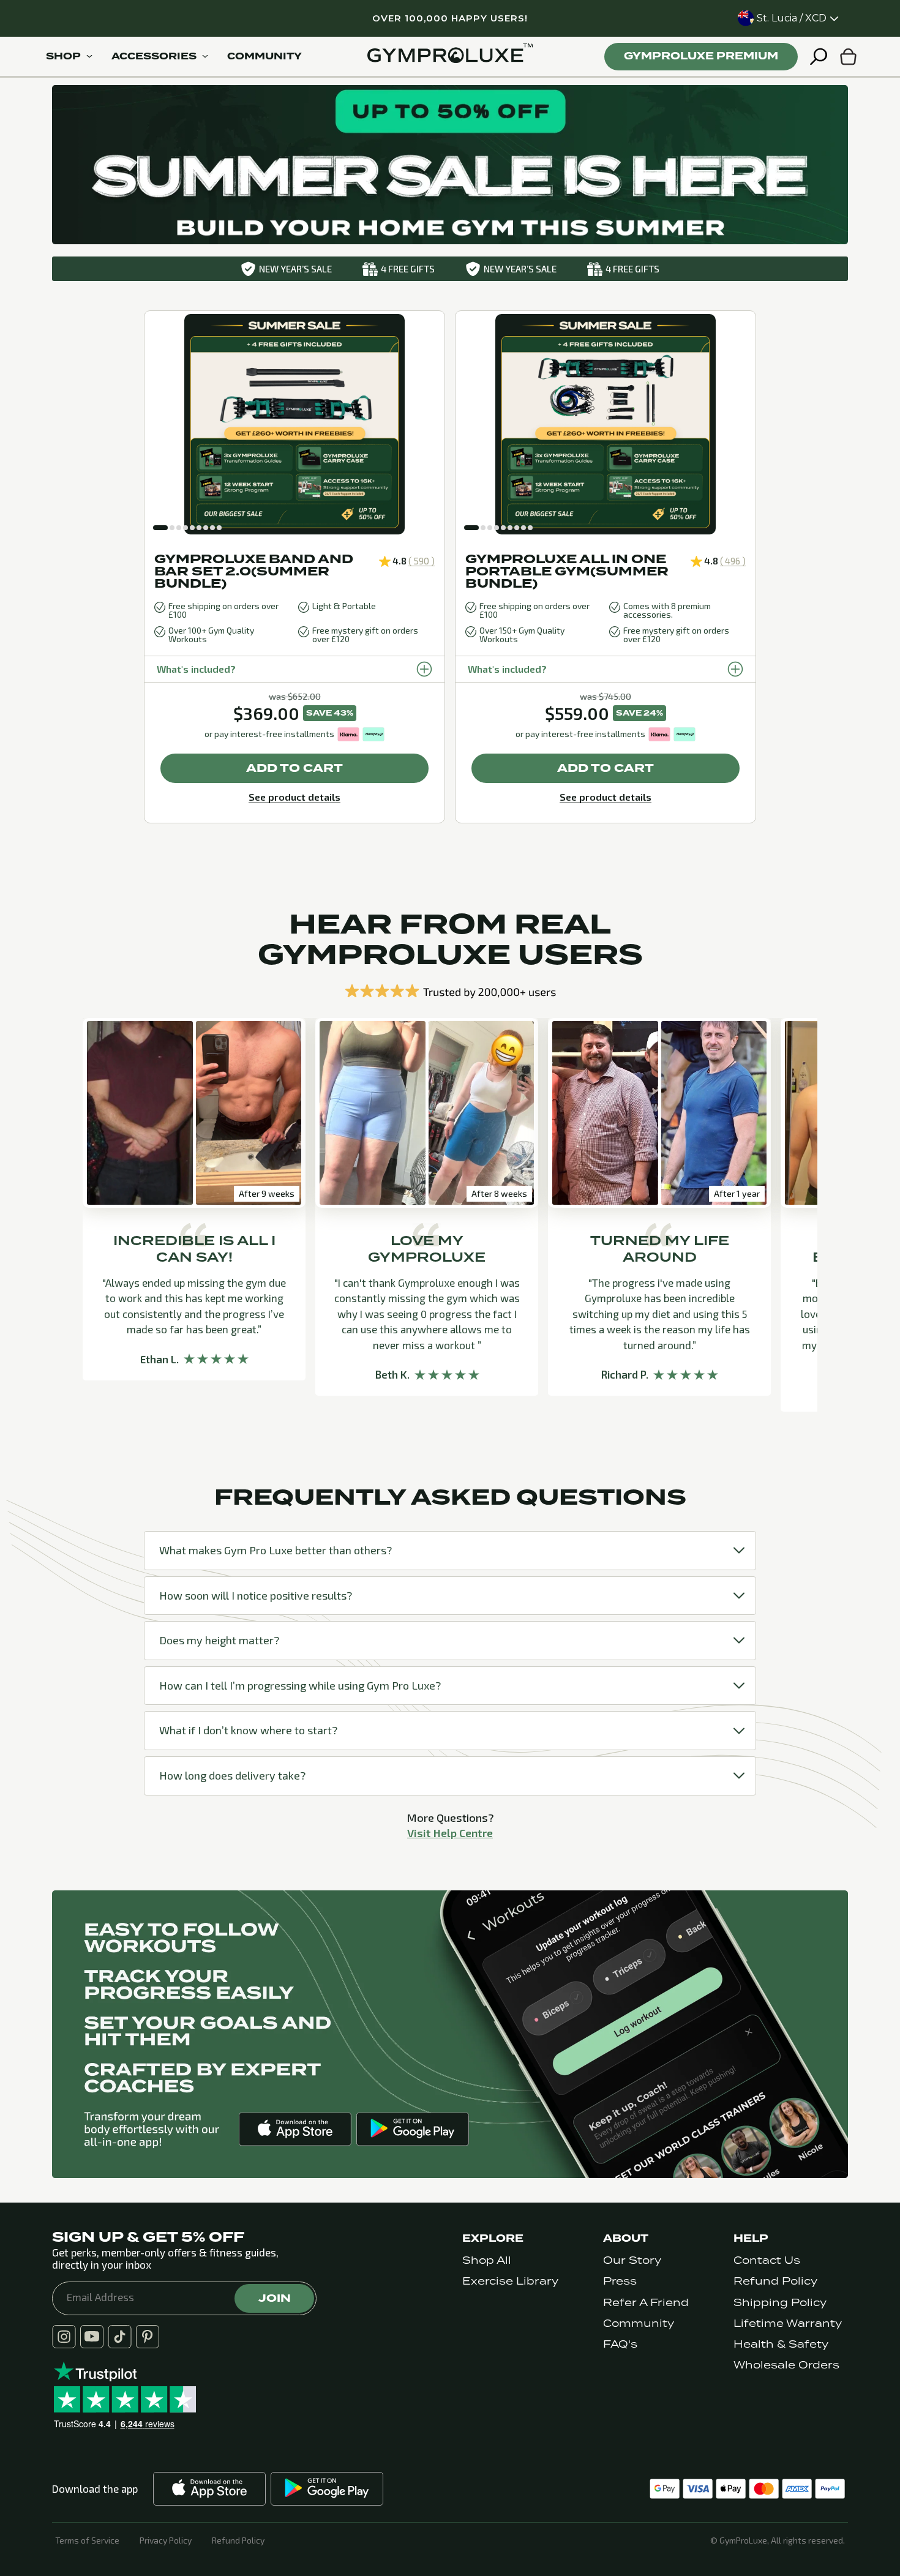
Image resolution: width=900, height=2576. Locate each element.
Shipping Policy (780, 2303)
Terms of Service (87, 2540)
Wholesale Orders (786, 2365)
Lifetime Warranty (788, 2323)
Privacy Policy (166, 2540)
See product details (294, 797)
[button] (160, 528)
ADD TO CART (294, 768)
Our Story (632, 2260)
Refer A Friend (646, 2303)
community (264, 56)
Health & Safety (781, 2344)
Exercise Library (510, 2281)
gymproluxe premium (701, 56)
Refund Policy (775, 2281)
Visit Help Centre (450, 1833)
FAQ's (620, 2344)
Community (639, 2323)
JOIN (275, 2298)
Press (620, 2281)
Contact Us (767, 2260)
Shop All (487, 2260)
